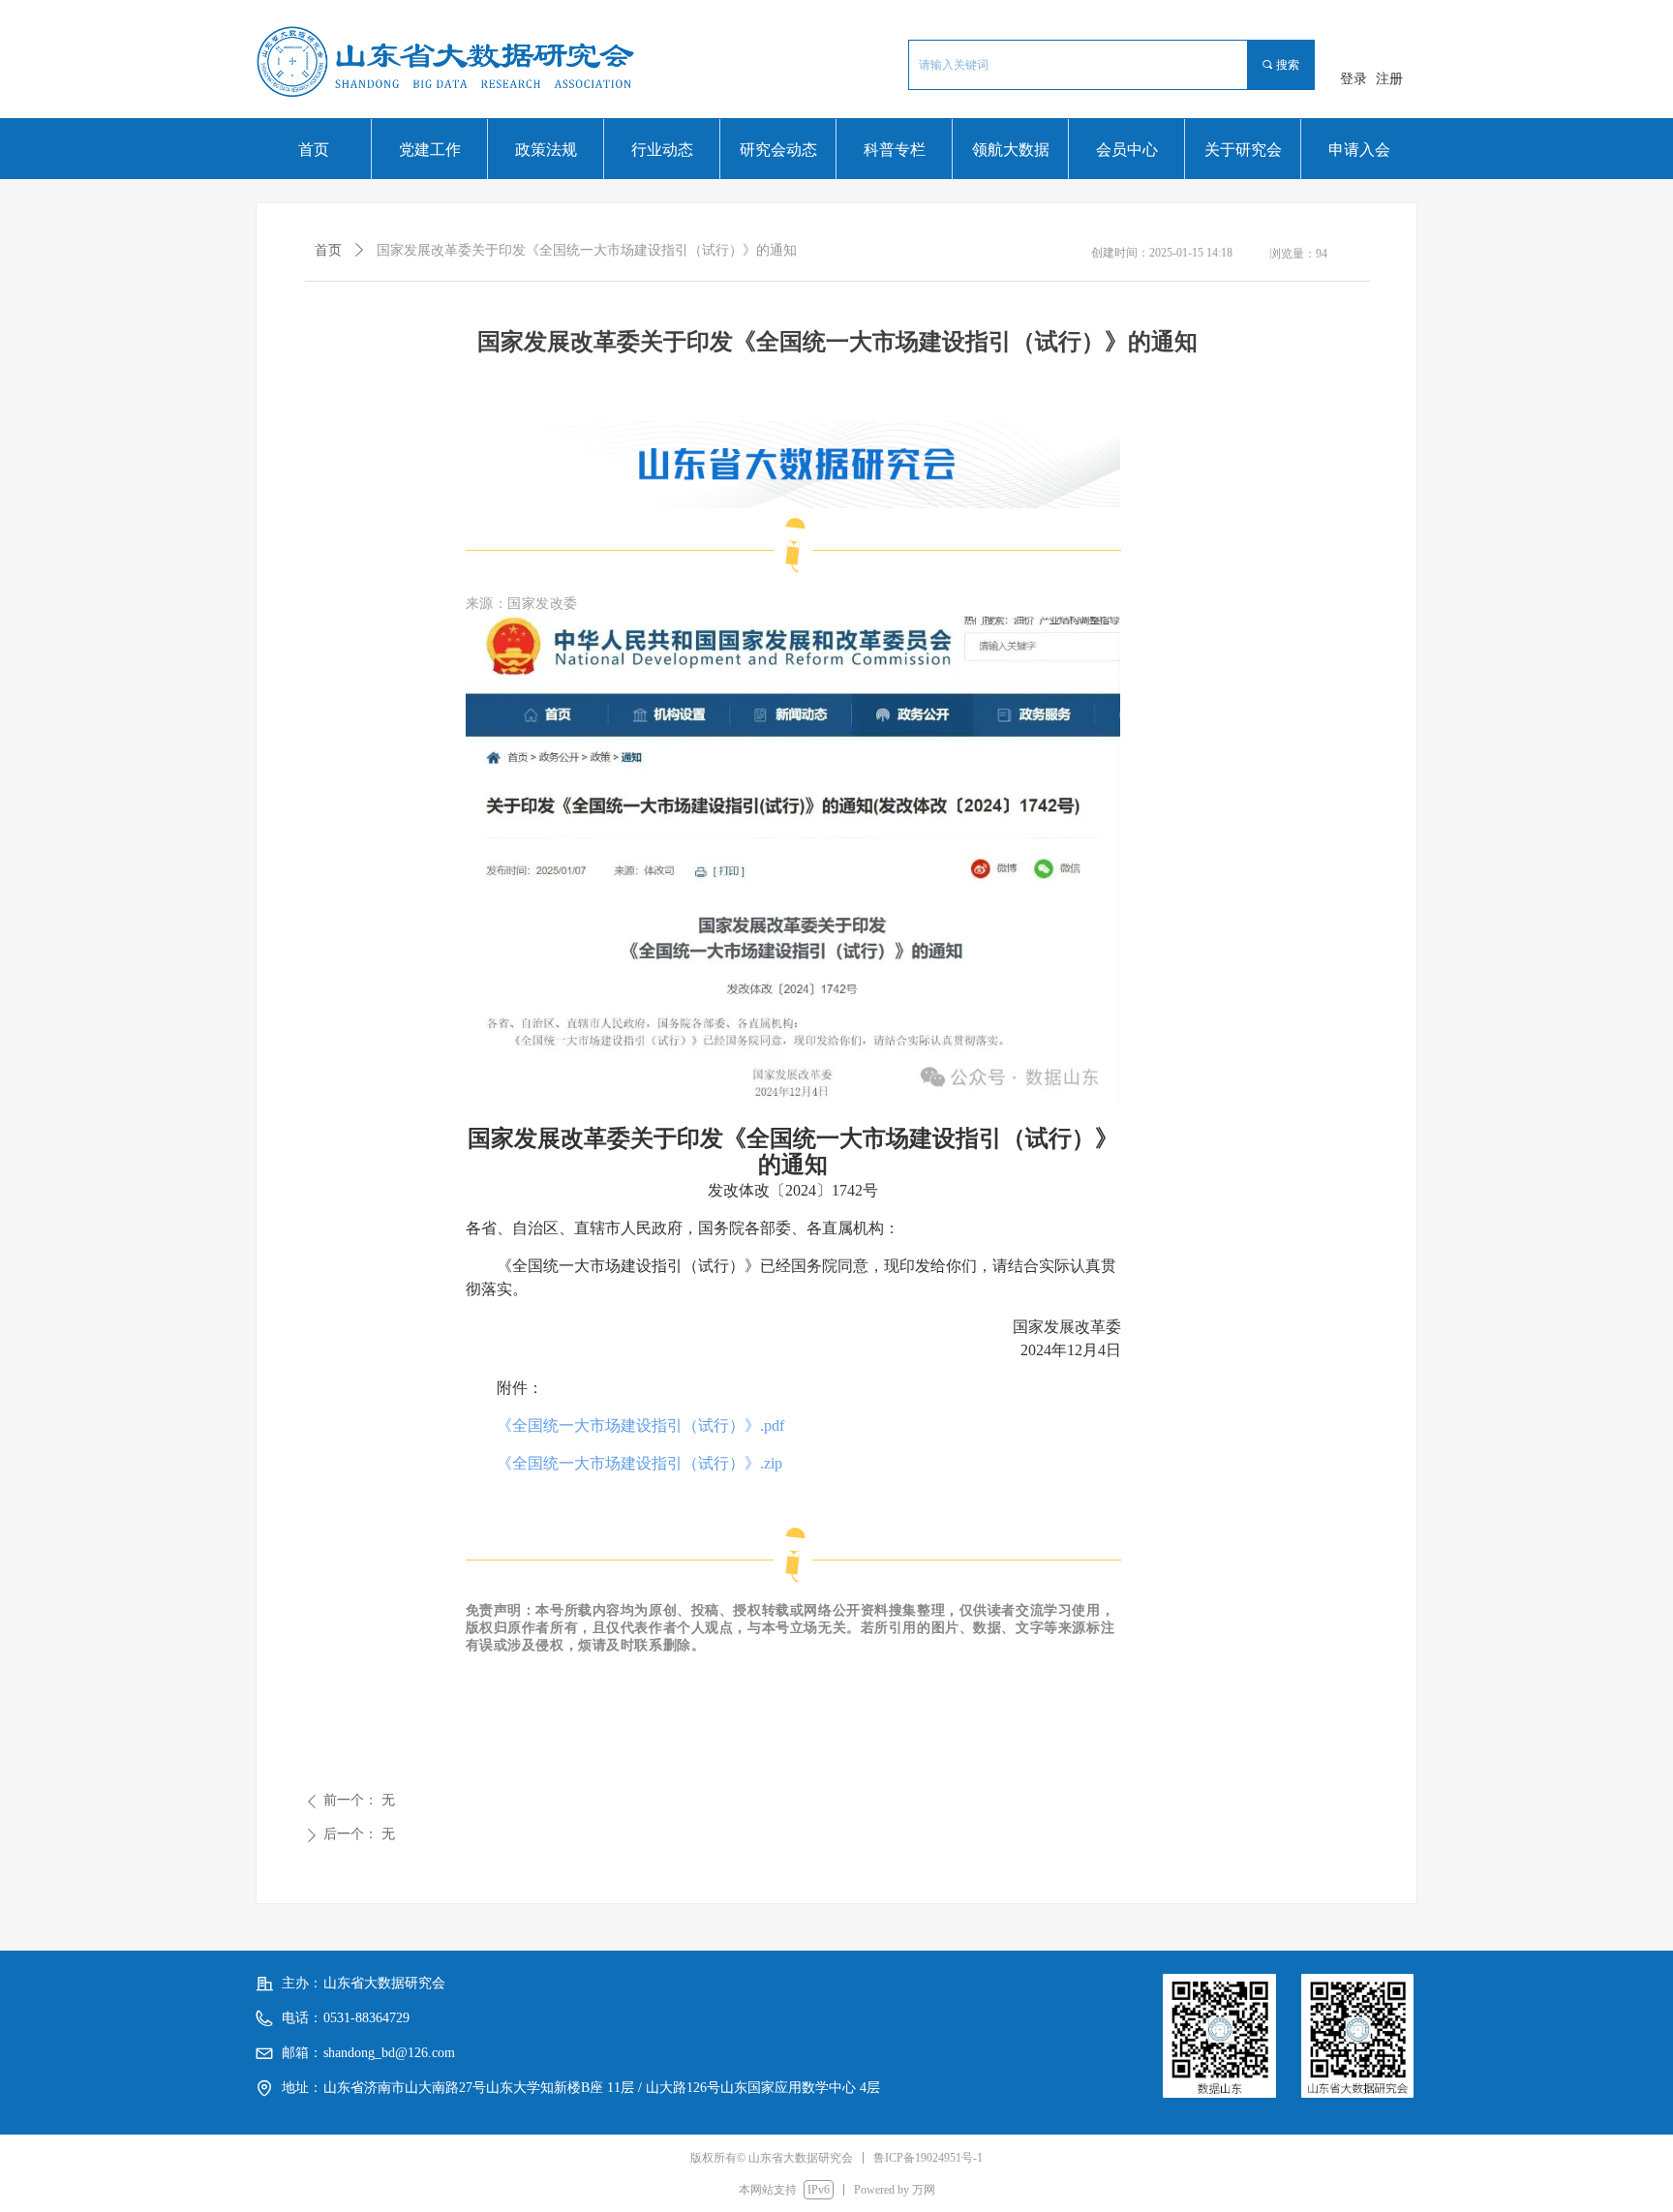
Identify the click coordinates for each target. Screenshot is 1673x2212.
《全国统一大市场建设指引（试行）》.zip (639, 1463)
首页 (328, 250)
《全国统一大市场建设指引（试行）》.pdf (640, 1425)
